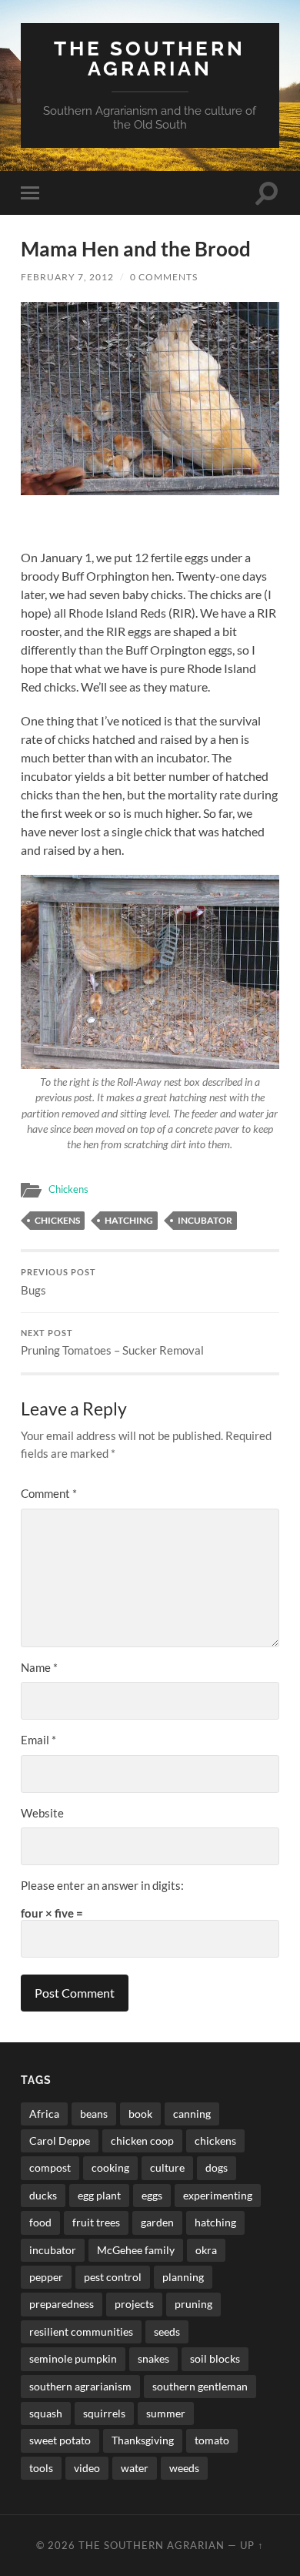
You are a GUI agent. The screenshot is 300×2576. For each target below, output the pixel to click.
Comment (49, 1493)
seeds (167, 2331)
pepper (46, 2277)
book (140, 2114)
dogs (217, 2167)
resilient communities (81, 2331)
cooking (110, 2167)
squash (46, 2413)
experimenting (218, 2195)
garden (157, 2222)
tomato (212, 2440)
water (135, 2468)
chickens (57, 1220)
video (87, 2468)
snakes (153, 2358)
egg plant (99, 2195)
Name (39, 1667)
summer (166, 2413)
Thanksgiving (143, 2440)
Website (42, 1813)
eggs (152, 2195)
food (40, 2222)
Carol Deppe (60, 2141)
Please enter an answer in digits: (102, 1885)
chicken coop (142, 2141)
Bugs (58, 1282)
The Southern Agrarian (150, 58)
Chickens (68, 1189)
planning (183, 2277)
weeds (184, 2468)
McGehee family (136, 2250)
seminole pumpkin (73, 2358)
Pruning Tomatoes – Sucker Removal (112, 1343)
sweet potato (60, 2440)
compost (50, 2167)
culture (167, 2167)
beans (94, 2114)
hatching (129, 1220)
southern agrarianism (80, 2386)
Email (38, 1740)
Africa (44, 2114)
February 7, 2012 (67, 277)
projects (134, 2304)
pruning (193, 2304)
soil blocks (215, 2358)
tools (41, 2468)
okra (206, 2250)
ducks (43, 2195)
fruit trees (96, 2222)
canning (192, 2114)
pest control (113, 2277)
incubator (205, 1220)
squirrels (104, 2413)
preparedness (62, 2304)
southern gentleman (200, 2386)
